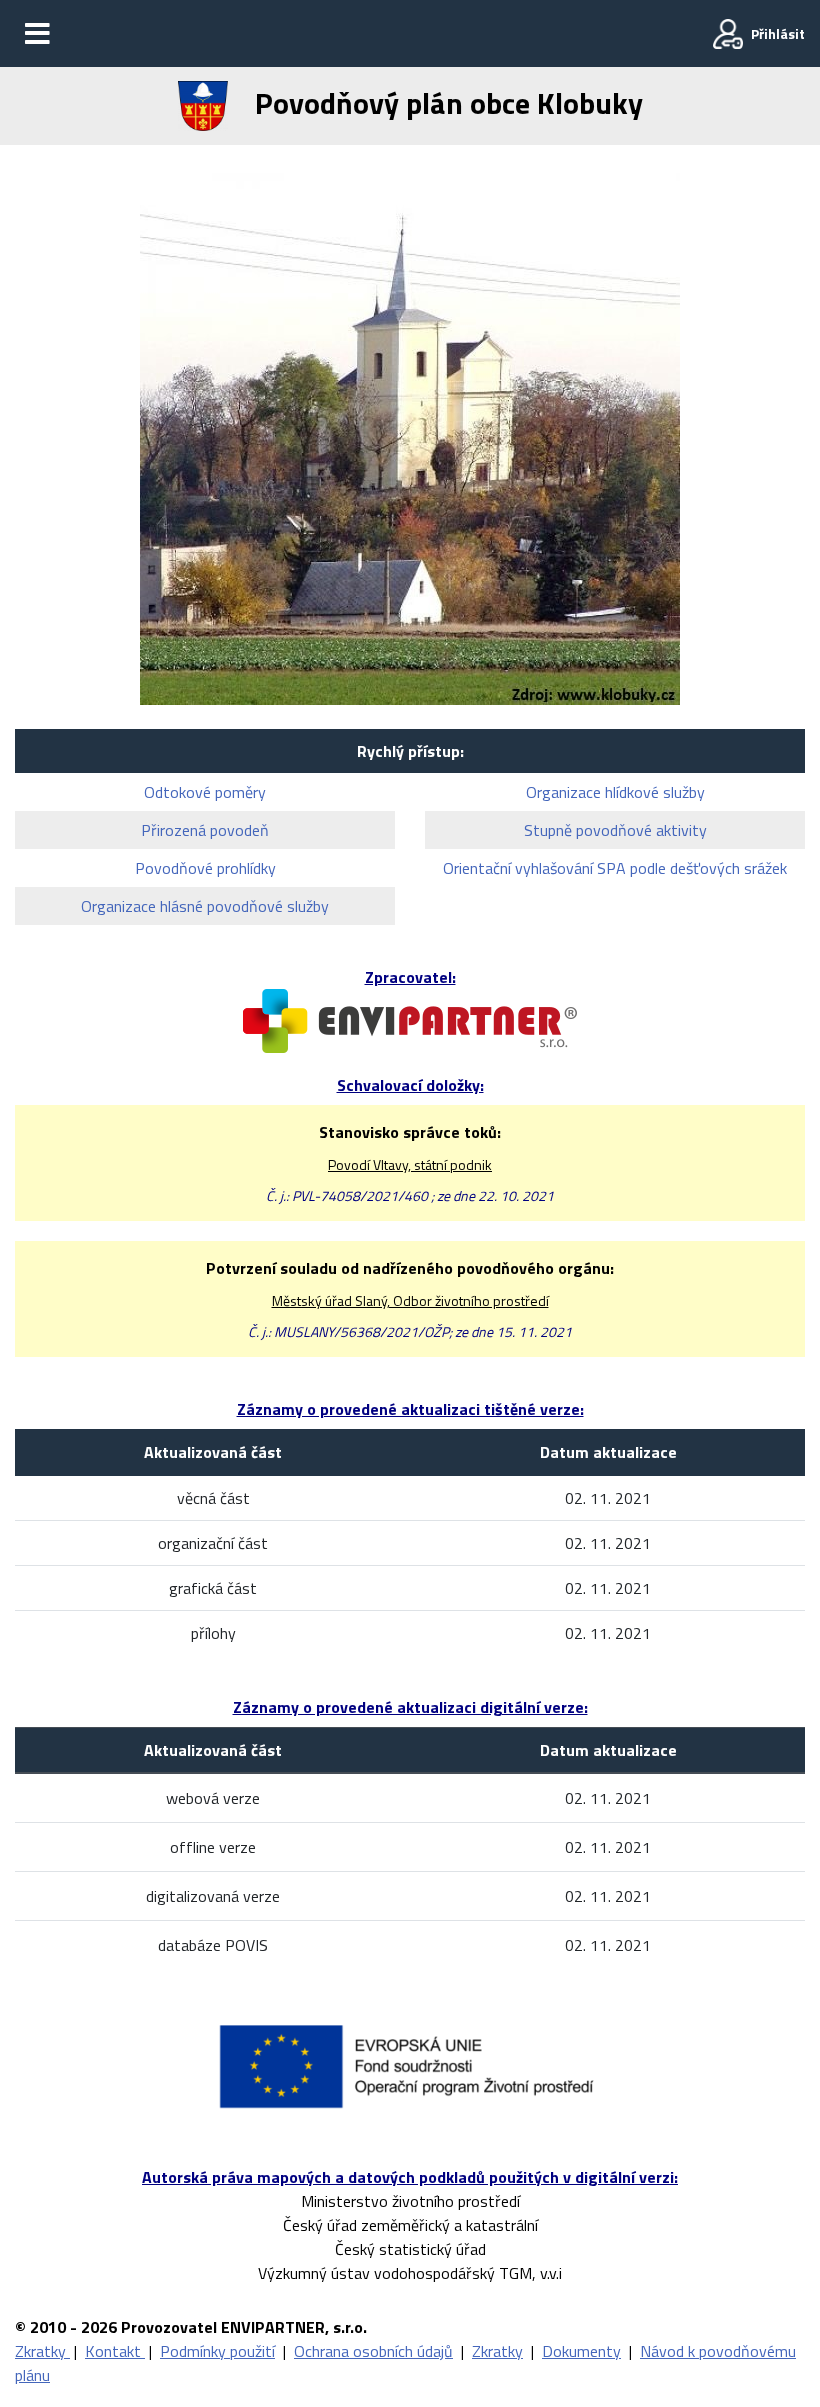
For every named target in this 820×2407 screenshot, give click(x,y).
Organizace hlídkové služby (615, 792)
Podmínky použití (217, 2351)
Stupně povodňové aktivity (615, 830)
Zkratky (42, 2351)
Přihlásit (778, 33)
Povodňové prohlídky (205, 868)
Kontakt (115, 2351)
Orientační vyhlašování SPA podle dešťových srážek (615, 868)
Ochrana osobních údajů (373, 2351)
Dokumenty (581, 2351)
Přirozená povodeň (205, 830)
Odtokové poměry (205, 792)
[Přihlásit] (728, 34)
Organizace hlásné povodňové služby (205, 906)
